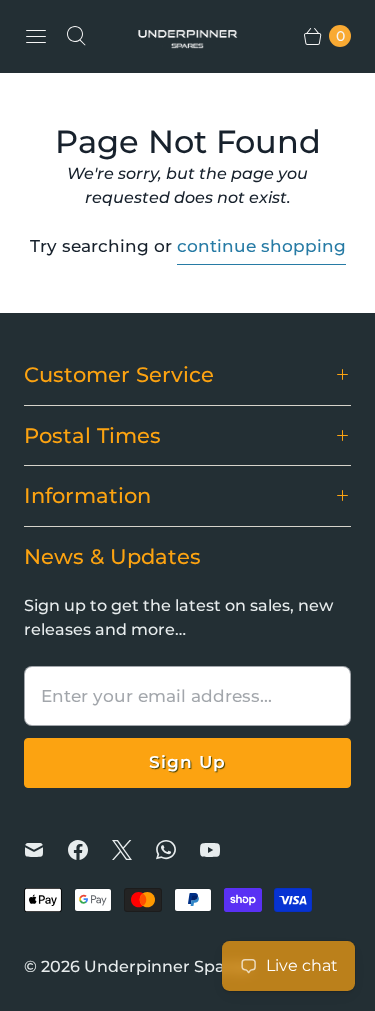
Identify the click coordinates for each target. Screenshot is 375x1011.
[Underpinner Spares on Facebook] (90, 850)
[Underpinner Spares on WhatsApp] (178, 850)
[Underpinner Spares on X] (134, 850)
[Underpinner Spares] (188, 36)
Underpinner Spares (167, 966)
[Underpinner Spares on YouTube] (222, 850)
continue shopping (261, 246)
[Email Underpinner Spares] (46, 850)
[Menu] (36, 36)
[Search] (76, 36)
